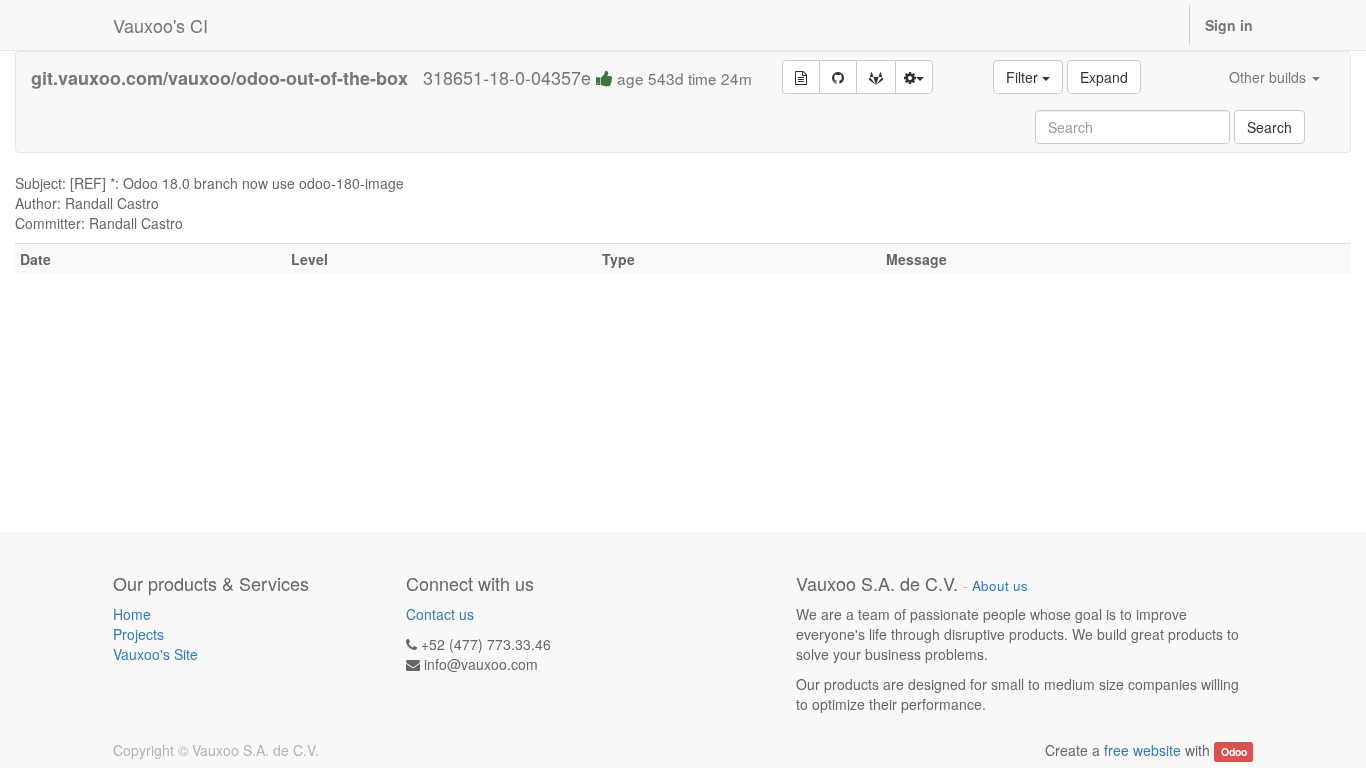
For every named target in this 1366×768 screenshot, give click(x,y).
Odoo (1234, 751)
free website (1142, 750)
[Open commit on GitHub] (838, 77)
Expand (1104, 77)
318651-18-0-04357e (587, 77)
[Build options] (914, 77)
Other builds (1269, 77)
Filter (1024, 77)
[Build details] (801, 77)
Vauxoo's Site (155, 654)
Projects (138, 634)
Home (132, 614)
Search (1269, 127)
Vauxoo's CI (160, 25)
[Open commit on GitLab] (876, 77)
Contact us (440, 614)
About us (1000, 585)
